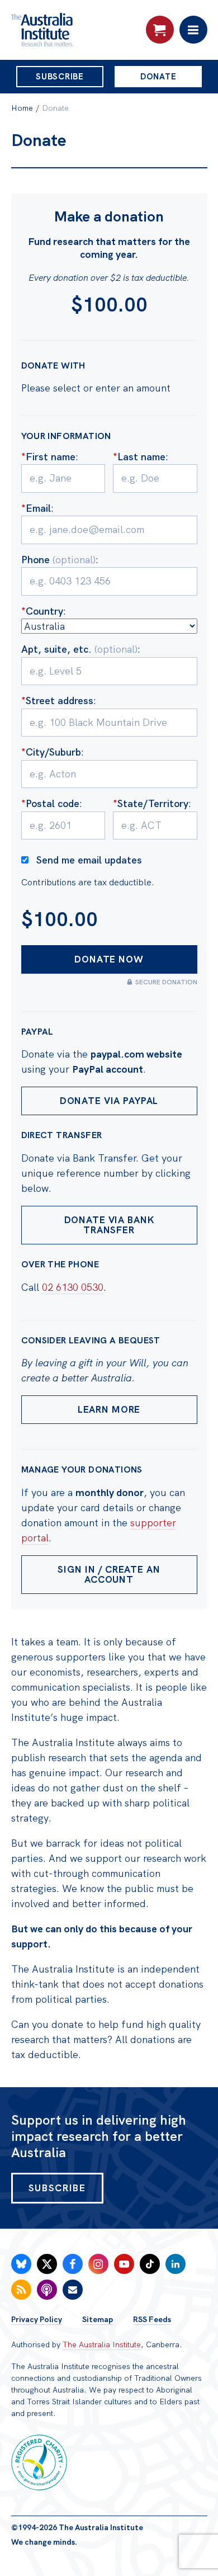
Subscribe (60, 77)
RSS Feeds (152, 2319)
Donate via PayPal (109, 1101)
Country (42, 611)
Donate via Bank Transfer (109, 1225)
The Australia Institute (102, 2344)
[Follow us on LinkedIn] (176, 2264)
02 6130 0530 (73, 1287)
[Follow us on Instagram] (98, 2264)
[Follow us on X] (47, 2264)
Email (36, 508)
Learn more (109, 1409)
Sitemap (98, 2319)
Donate (158, 77)
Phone (58, 560)
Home (22, 108)
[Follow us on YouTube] (124, 2264)
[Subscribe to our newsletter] (73, 2290)
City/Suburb (51, 752)
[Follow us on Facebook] (73, 2264)
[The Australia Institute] (72, 30)
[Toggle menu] (193, 30)
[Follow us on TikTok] (150, 2264)
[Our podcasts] (47, 2290)
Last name (139, 457)
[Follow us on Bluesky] (21, 2264)
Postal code (50, 803)
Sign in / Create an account (109, 1575)
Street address (57, 700)
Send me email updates (89, 860)
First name (48, 457)
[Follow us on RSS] (21, 2290)
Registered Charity (39, 2462)
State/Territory (151, 803)
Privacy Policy (37, 2319)
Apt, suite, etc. (79, 649)
